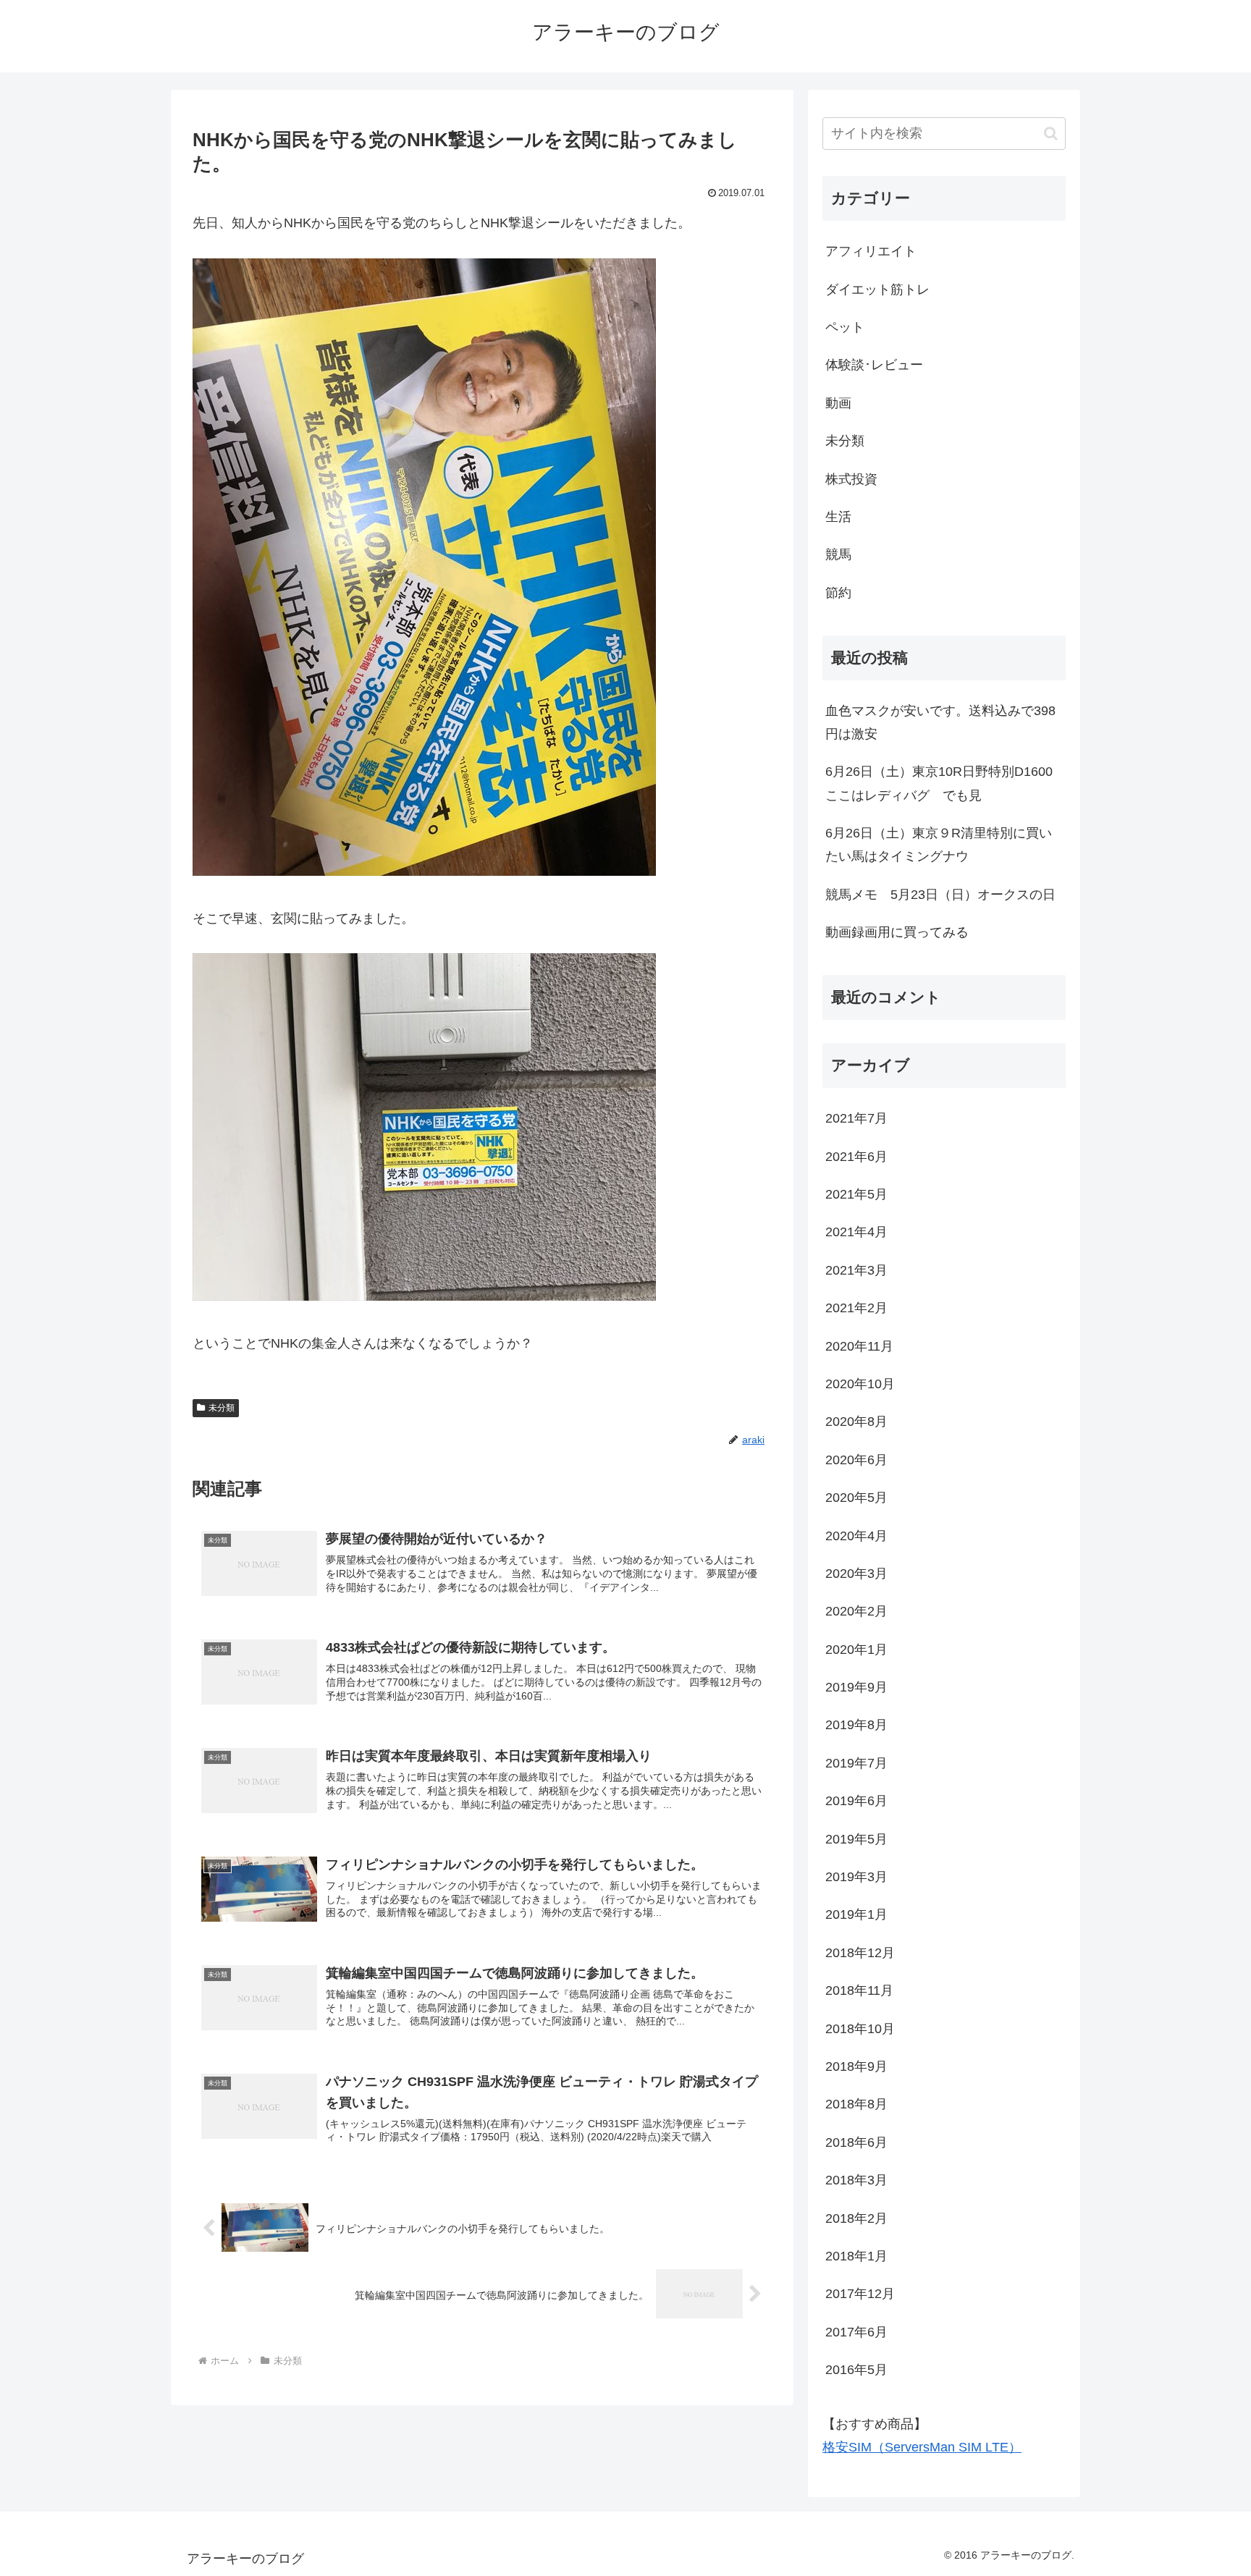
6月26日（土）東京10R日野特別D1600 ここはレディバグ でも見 (945, 783)
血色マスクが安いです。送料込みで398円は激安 (940, 722)
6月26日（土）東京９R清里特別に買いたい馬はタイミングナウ (939, 845)
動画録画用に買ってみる (897, 932)
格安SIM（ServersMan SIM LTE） (922, 2447)
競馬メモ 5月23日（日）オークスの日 (940, 895)
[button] (1051, 134)
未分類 (222, 1408)
